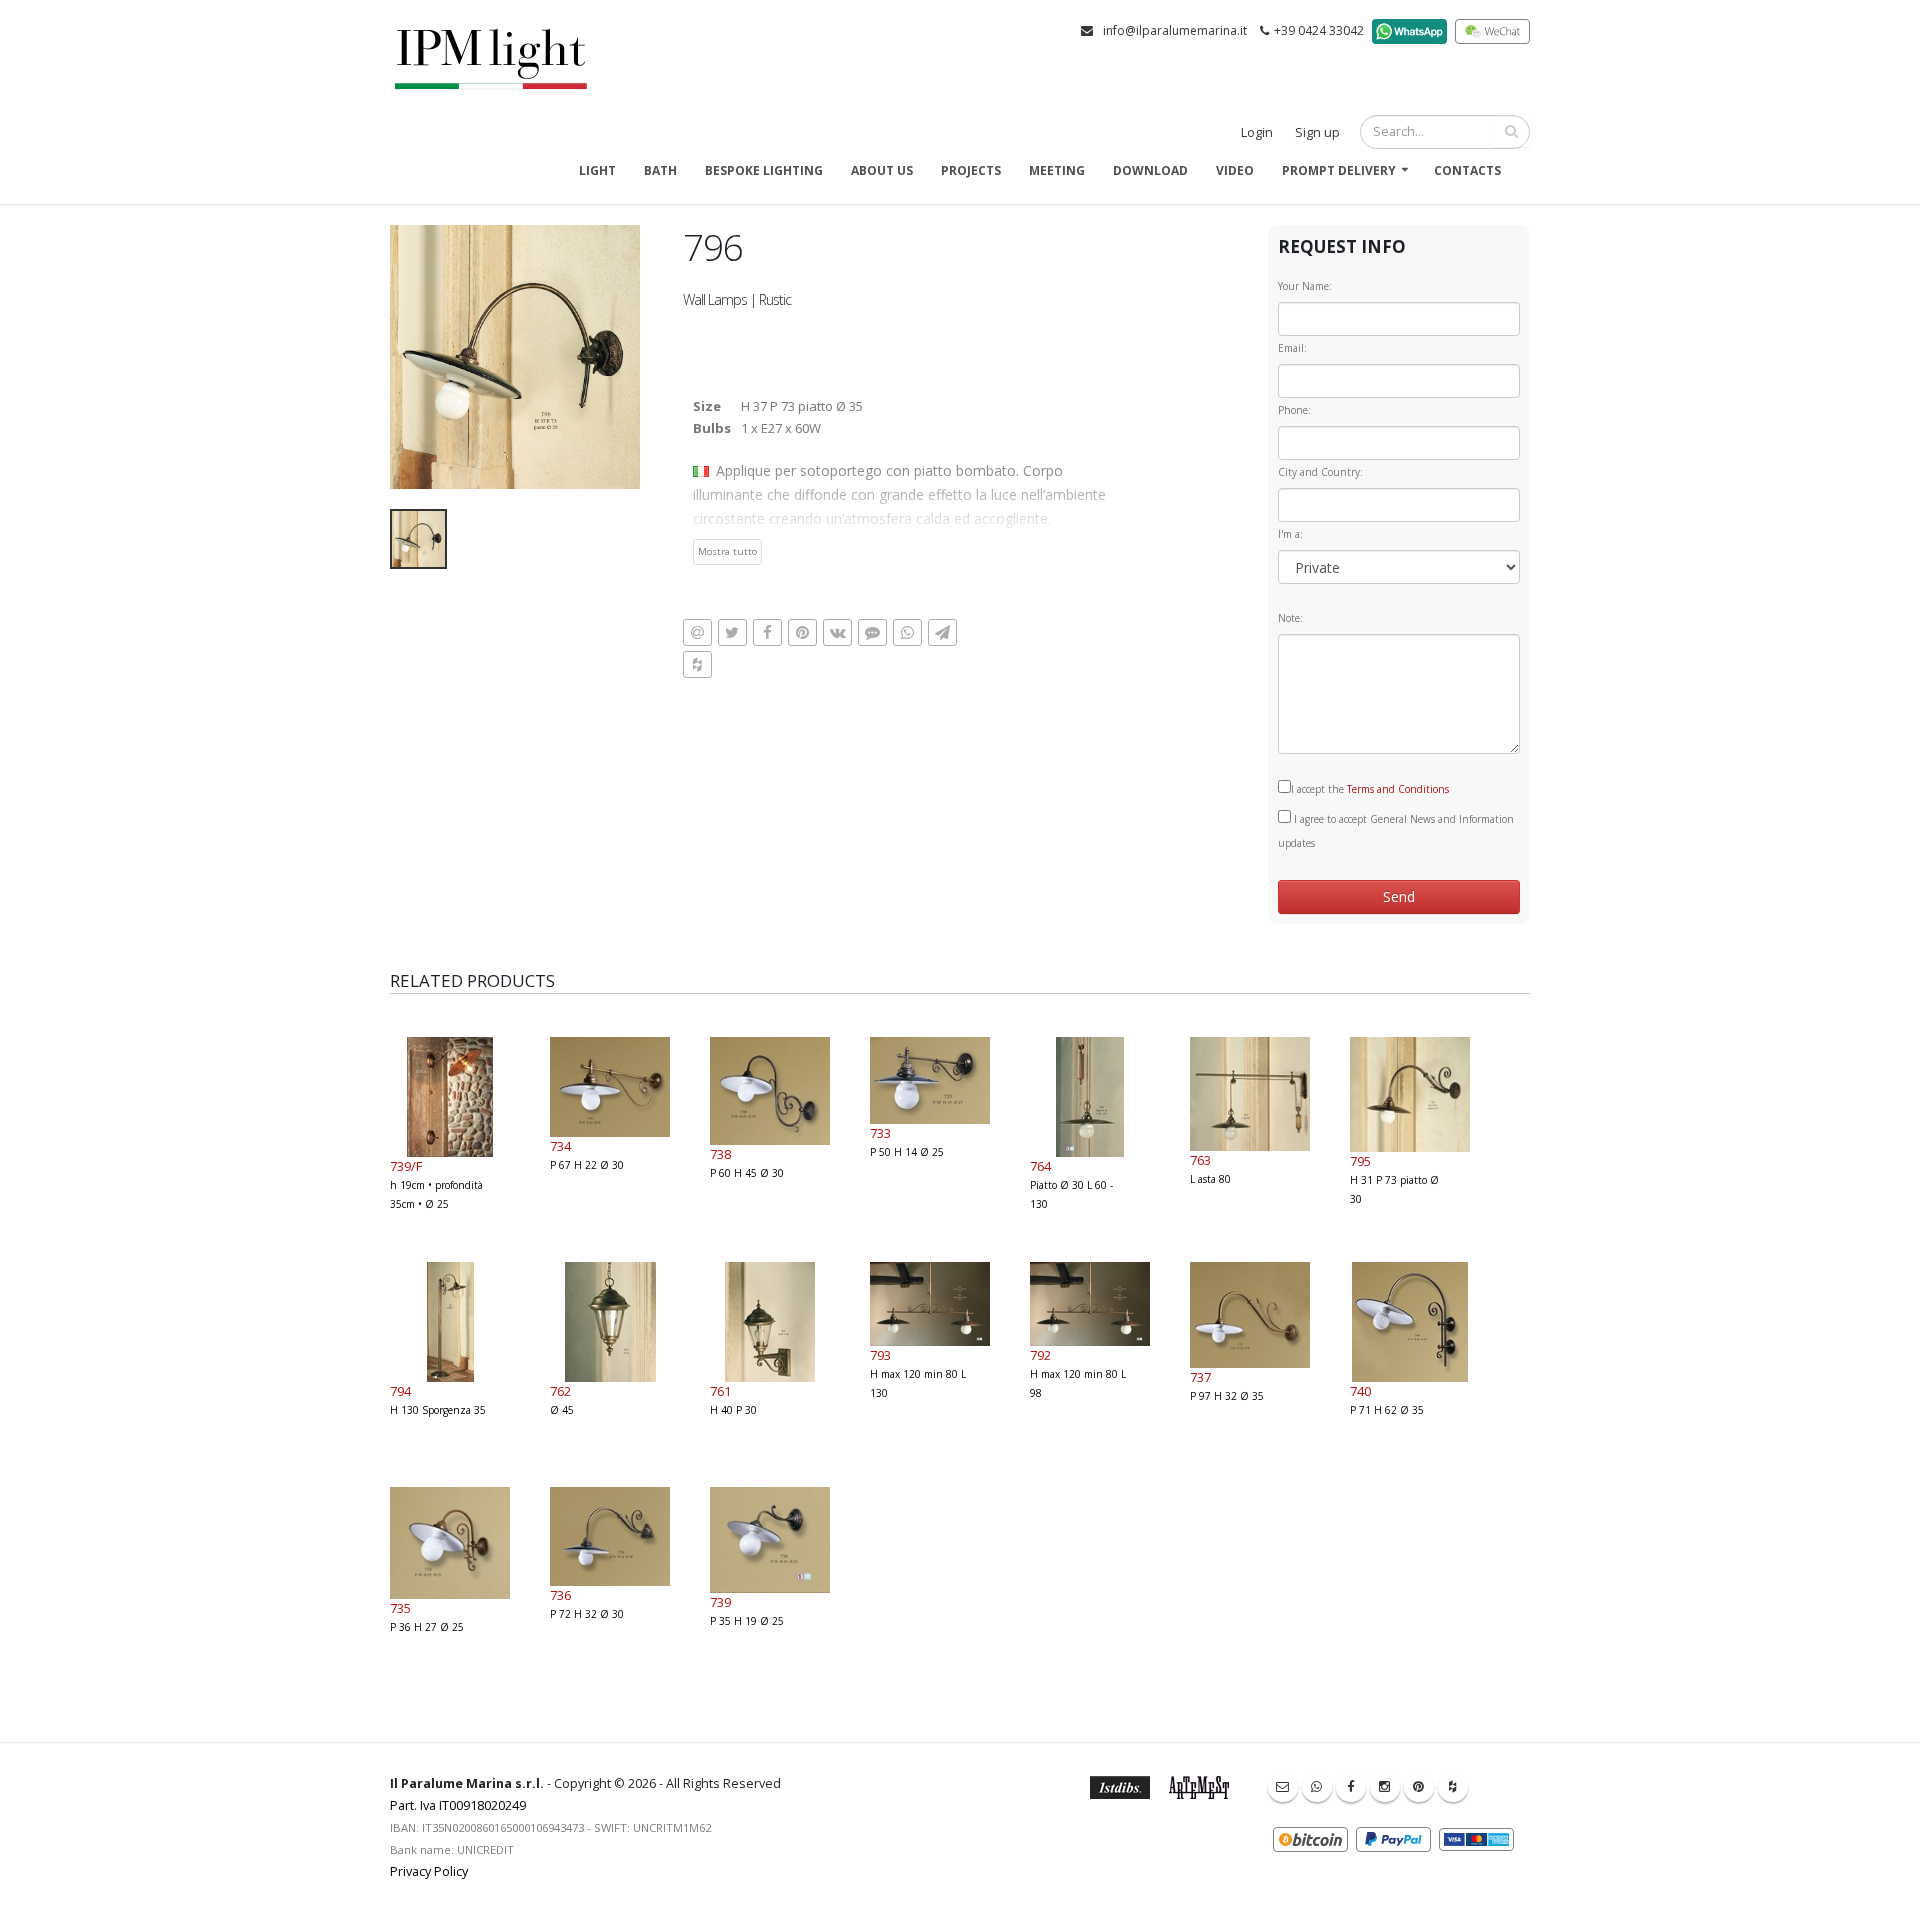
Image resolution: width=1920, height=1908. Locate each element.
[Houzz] (1453, 1787)
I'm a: (1290, 534)
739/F (406, 1166)
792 (1040, 1355)
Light (597, 170)
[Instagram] (1385, 1787)
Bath (660, 170)
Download (1150, 170)
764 (1040, 1166)
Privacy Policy (429, 1871)
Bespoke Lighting (764, 170)
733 (880, 1133)
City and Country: (1320, 472)
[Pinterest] (1419, 1787)
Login (1257, 132)
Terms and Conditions (1398, 789)
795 (1360, 1161)
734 (560, 1146)
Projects (971, 170)
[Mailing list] (1283, 1787)
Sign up (1317, 132)
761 (720, 1391)
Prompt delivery (1339, 170)
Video (1235, 170)
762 (560, 1391)
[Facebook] (1351, 1787)
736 (560, 1595)
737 (1200, 1377)
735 (400, 1608)
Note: (1290, 618)
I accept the (1370, 789)
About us (882, 170)
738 (720, 1154)
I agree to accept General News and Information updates (1396, 831)
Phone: (1294, 410)
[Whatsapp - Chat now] (1317, 1787)
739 (720, 1602)
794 (400, 1391)
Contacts (1467, 170)
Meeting (1057, 170)
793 (880, 1355)
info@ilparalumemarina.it (1175, 30)
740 (1360, 1391)
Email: (1292, 348)
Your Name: (1305, 286)
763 (1200, 1160)
